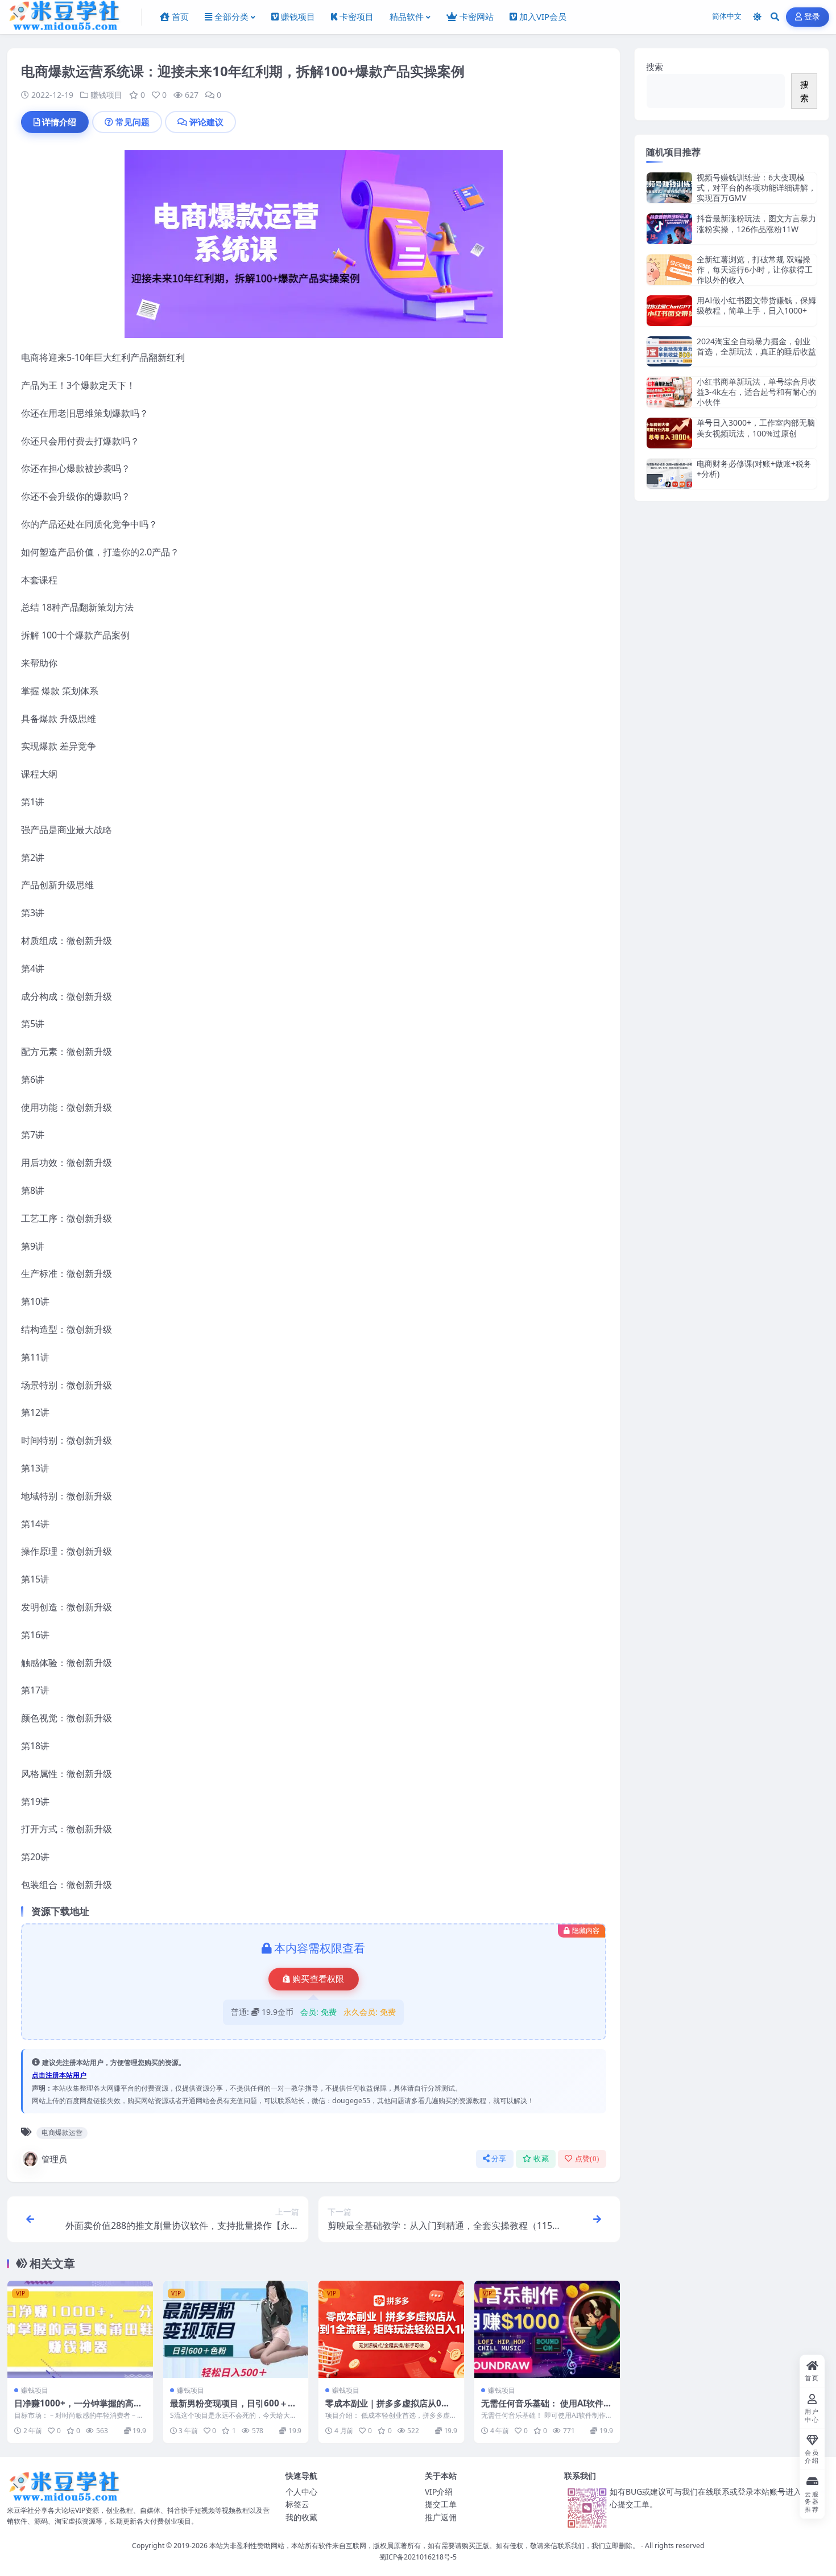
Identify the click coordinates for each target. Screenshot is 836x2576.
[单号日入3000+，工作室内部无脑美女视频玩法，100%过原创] (669, 433)
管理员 (54, 2159)
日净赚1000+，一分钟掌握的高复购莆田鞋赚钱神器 (78, 2409)
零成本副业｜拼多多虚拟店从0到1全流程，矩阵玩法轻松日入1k (390, 2409)
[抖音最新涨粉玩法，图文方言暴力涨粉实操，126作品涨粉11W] (669, 228)
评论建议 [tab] (206, 122)
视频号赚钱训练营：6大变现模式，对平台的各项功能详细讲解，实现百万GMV (756, 187)
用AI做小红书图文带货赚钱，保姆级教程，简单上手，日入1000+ (756, 305)
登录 (812, 17)
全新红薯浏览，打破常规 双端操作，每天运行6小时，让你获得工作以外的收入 (755, 269)
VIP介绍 (439, 2491)
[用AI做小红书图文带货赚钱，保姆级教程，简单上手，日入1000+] (669, 310)
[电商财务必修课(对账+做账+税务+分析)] (669, 474)
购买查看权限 (318, 1979)
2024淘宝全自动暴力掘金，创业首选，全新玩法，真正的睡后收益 (756, 346)
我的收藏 (301, 2517)
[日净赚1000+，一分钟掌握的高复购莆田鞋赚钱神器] (80, 2329)
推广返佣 (441, 2517)
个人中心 (301, 2491)
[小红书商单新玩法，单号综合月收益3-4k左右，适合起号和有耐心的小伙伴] (669, 392)
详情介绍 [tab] (59, 122)
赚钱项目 (106, 95)
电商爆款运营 (62, 2132)
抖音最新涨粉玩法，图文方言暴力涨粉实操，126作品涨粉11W (756, 223)
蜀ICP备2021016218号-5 (418, 2557)
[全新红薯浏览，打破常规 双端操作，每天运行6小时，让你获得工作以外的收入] (669, 270)
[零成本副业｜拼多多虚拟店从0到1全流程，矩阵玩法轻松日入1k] (391, 2329)
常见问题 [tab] (133, 122)
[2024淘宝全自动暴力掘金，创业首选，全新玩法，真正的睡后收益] (669, 351)
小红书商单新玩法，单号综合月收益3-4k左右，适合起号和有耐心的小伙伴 (756, 392)
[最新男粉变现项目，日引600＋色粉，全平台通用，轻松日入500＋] (236, 2329)
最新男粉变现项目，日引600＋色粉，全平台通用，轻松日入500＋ (233, 2409)
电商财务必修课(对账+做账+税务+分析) (754, 469)
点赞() (587, 2159)
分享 (499, 2159)
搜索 (655, 67)
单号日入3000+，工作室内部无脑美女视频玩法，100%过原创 (756, 428)
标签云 (297, 2504)
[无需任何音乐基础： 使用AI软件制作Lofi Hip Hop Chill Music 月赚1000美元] (547, 2329)
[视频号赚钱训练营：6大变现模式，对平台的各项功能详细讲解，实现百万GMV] (669, 188)
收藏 (541, 2159)
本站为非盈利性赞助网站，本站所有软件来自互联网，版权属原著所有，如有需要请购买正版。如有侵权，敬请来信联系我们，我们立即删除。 (424, 2546)
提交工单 (441, 2504)
